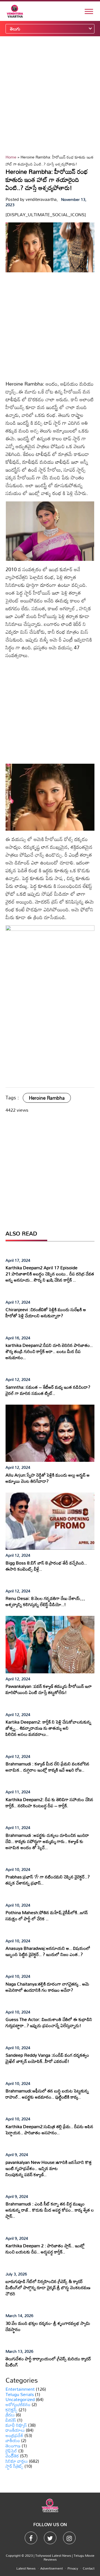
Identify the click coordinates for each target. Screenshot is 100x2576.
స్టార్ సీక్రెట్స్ (14, 2466)
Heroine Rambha (47, 1098)
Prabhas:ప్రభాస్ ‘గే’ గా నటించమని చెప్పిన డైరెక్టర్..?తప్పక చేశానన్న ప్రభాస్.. (48, 1880)
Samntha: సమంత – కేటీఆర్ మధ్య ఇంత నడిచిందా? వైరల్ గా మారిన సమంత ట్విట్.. (48, 1390)
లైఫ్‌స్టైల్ (11, 2451)
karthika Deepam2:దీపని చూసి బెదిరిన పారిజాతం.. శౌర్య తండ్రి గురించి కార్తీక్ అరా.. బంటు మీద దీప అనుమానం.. (49, 1351)
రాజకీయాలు (15, 2430)
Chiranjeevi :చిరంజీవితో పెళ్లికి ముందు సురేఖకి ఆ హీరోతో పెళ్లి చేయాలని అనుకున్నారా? (46, 1313)
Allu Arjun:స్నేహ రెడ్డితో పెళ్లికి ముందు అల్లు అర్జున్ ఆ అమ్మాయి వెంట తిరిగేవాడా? (48, 1478)
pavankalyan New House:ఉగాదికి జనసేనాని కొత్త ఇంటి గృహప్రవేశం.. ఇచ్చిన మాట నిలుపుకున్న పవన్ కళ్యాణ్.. (49, 2168)
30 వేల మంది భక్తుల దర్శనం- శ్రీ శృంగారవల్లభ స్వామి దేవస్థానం (48, 2326)
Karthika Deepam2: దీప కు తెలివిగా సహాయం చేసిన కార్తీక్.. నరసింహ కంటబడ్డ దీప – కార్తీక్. (49, 1803)
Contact (89, 2568)
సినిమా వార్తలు (17, 2461)
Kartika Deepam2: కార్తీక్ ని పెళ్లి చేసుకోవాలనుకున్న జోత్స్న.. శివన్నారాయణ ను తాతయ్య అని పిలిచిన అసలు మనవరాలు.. (48, 1728)
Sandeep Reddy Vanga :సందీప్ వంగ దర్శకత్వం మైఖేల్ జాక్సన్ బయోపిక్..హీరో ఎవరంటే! (47, 2058)
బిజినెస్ (11, 2420)
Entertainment (20, 2389)
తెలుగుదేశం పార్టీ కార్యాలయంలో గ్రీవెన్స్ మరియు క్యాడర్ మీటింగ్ (48, 2362)
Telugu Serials (20, 2394)
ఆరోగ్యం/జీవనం (18, 2404)
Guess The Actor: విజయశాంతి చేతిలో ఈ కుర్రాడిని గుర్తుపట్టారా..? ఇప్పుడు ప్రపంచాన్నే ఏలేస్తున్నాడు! (49, 2022)
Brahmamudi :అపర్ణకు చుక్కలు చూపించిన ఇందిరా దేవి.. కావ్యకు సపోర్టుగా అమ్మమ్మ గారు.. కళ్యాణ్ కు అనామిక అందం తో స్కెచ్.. (47, 1841)
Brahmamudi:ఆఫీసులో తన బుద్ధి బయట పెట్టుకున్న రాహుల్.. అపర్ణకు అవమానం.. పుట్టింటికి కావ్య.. (47, 2094)
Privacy (73, 2568)
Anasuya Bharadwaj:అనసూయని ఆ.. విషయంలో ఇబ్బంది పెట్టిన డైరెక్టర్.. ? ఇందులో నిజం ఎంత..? (48, 1951)
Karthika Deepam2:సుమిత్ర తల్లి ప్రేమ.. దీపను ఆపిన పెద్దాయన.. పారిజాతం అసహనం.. (49, 2130)
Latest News (26, 2568)
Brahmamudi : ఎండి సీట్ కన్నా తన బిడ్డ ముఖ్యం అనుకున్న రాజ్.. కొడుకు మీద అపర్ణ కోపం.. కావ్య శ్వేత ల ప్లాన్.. (50, 2210)
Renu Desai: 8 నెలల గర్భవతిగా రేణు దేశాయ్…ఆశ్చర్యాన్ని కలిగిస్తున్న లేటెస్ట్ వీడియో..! (45, 1601)
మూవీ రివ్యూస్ (16, 2425)
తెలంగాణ (13, 2446)
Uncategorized (20, 2399)
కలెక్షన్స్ (12, 2410)
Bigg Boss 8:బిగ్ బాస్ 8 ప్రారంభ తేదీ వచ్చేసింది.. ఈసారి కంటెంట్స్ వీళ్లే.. (46, 1566)
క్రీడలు (10, 2415)
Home (11, 157)
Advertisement (52, 2568)
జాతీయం (13, 2440)
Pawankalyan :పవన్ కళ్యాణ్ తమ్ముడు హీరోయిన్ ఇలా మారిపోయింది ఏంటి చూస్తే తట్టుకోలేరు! (49, 1689)
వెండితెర (12, 2456)
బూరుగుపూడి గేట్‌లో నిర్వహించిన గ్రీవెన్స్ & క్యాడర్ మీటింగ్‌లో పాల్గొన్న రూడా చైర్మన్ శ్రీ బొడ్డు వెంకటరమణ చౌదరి (48, 2287)
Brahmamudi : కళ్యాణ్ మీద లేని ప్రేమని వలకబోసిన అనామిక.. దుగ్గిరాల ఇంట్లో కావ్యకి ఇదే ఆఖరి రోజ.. (47, 1767)
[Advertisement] (50, 95)
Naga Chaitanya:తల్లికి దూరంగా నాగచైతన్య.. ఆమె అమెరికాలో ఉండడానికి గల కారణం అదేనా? (47, 1987)
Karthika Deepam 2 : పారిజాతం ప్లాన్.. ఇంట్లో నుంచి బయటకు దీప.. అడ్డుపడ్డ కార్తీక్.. (45, 2249)
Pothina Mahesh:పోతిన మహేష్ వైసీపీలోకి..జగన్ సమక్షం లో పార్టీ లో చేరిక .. (47, 1916)
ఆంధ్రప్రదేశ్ (14, 2435)
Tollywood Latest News (54, 2555)
